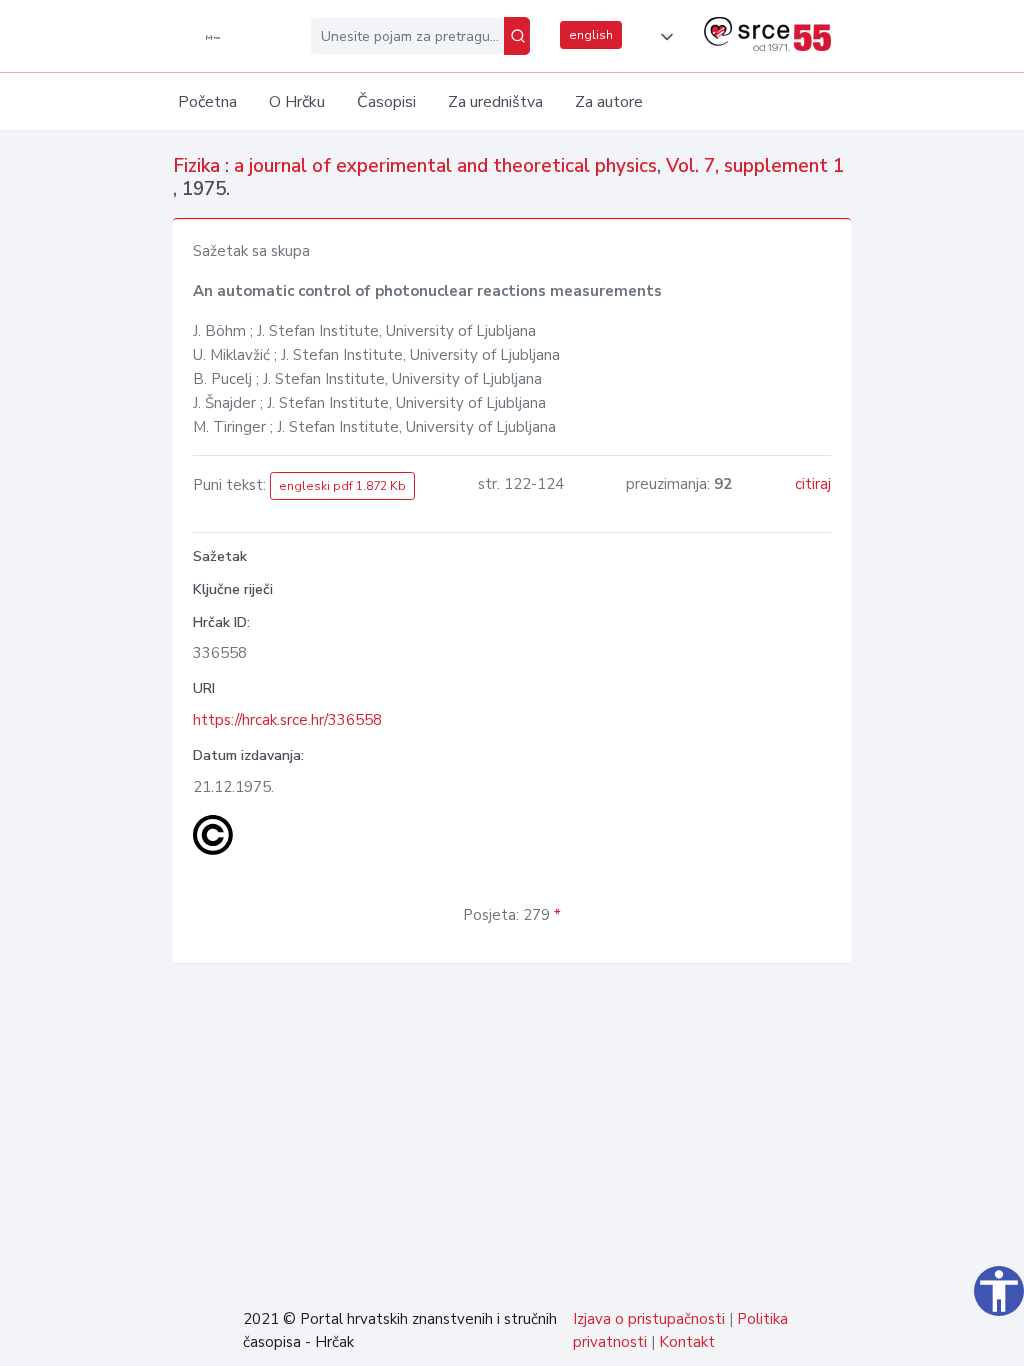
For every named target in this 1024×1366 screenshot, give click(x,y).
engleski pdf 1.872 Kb (342, 486)
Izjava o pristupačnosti (649, 1319)
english (591, 35)
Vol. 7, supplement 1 (755, 166)
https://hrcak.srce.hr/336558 (287, 720)
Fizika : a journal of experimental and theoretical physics (415, 166)
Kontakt (687, 1342)
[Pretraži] (517, 36)
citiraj (813, 484)
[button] (663, 37)
